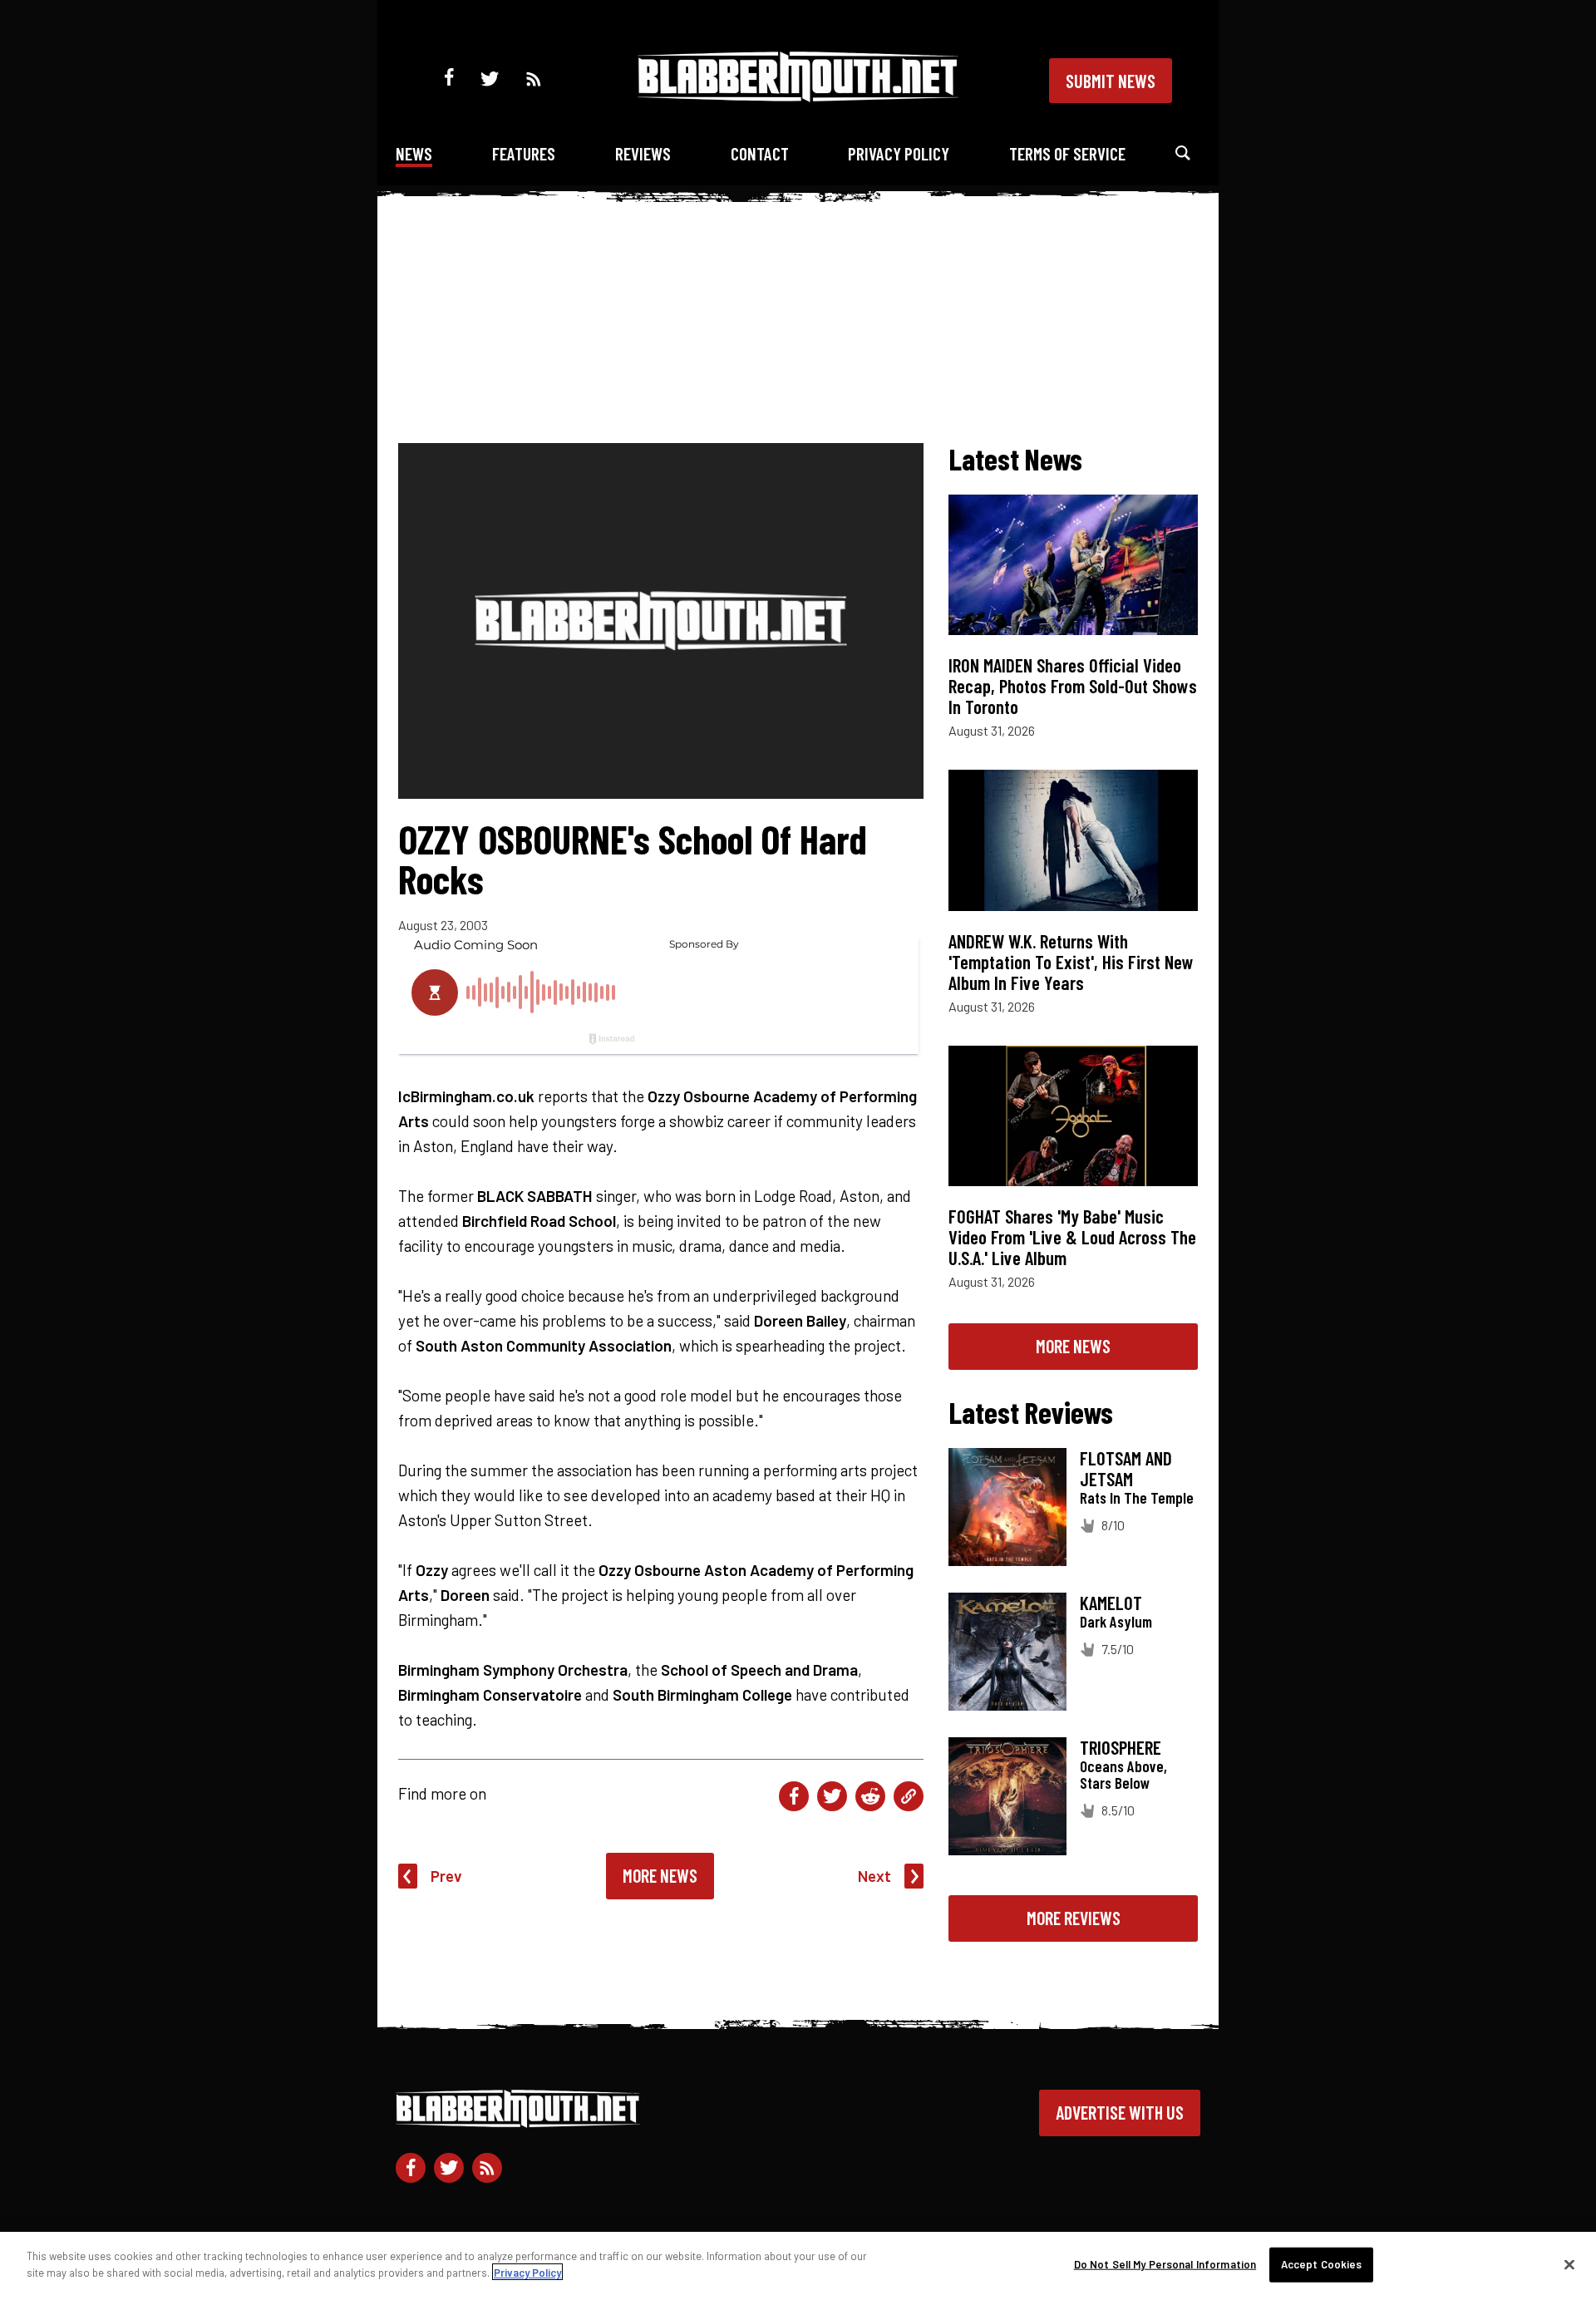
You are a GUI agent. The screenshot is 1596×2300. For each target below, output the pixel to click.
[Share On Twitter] (832, 1796)
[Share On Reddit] (870, 1796)
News (414, 153)
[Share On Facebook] (794, 1796)
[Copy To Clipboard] (909, 1796)
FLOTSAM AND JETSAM (1126, 1468)
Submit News (1111, 81)
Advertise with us (1120, 2112)
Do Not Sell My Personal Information (1165, 2264)
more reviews (1074, 1918)
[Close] (1569, 2264)
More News (660, 1875)
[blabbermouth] (798, 96)
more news (1073, 1346)
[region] (798, 2266)
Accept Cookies (1322, 2264)
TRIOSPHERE (1121, 1747)
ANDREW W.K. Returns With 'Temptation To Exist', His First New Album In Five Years (1071, 962)
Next (874, 1876)
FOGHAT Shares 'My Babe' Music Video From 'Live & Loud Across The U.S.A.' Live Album (1072, 1237)
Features (524, 153)
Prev (446, 1876)
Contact (760, 153)
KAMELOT (1111, 1603)
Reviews (643, 153)
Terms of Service (1067, 153)
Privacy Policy (899, 153)
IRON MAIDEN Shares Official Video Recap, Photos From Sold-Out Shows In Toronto (1073, 686)
